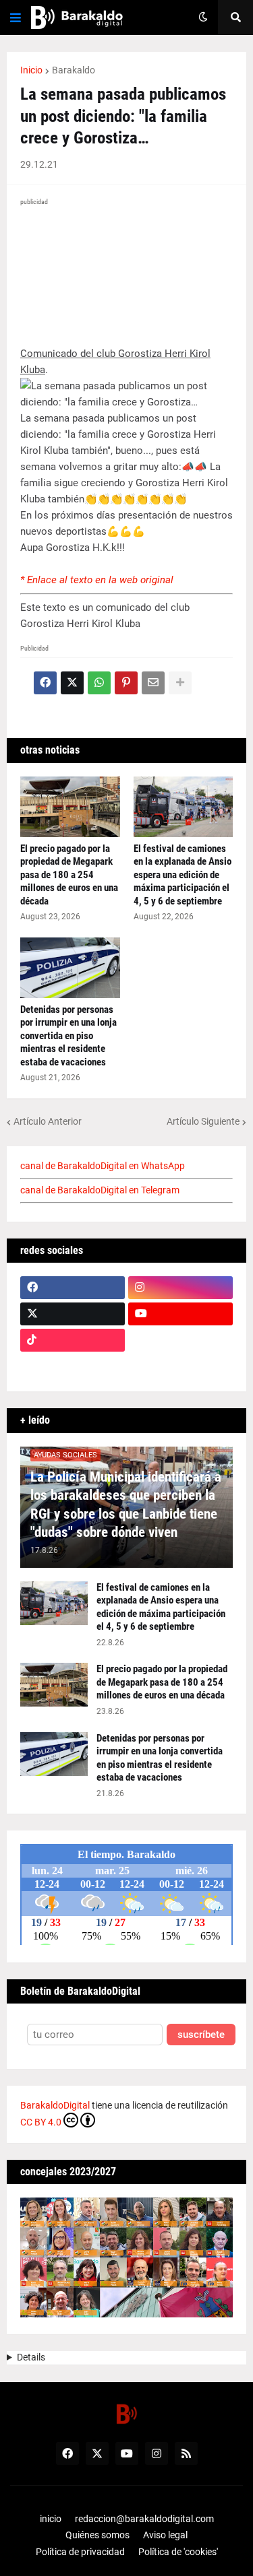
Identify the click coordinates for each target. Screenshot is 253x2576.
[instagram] (180, 1288)
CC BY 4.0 (41, 2122)
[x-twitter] (73, 1314)
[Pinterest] (126, 683)
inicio (51, 2519)
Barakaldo (74, 70)
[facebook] (73, 1288)
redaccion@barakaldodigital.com (144, 2519)
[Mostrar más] (180, 683)
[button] (16, 18)
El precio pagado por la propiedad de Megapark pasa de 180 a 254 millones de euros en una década (69, 875)
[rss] (186, 2453)
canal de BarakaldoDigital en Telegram (100, 1190)
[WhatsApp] (99, 683)
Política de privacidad (80, 2552)
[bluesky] (180, 1340)
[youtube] (180, 1314)
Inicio (31, 70)
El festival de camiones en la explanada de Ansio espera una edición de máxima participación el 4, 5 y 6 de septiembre (182, 875)
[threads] (180, 1366)
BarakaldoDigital (55, 2105)
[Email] (153, 683)
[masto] (73, 1366)
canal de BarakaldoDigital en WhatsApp (103, 1166)
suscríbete (201, 2035)
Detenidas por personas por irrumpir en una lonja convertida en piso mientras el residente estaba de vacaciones (68, 1036)
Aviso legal (165, 2535)
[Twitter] (72, 683)
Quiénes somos (97, 2535)
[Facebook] (45, 683)
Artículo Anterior (48, 1121)
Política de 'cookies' (178, 2552)
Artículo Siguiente (203, 1121)
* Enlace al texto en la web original (97, 580)
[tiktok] (73, 1340)
